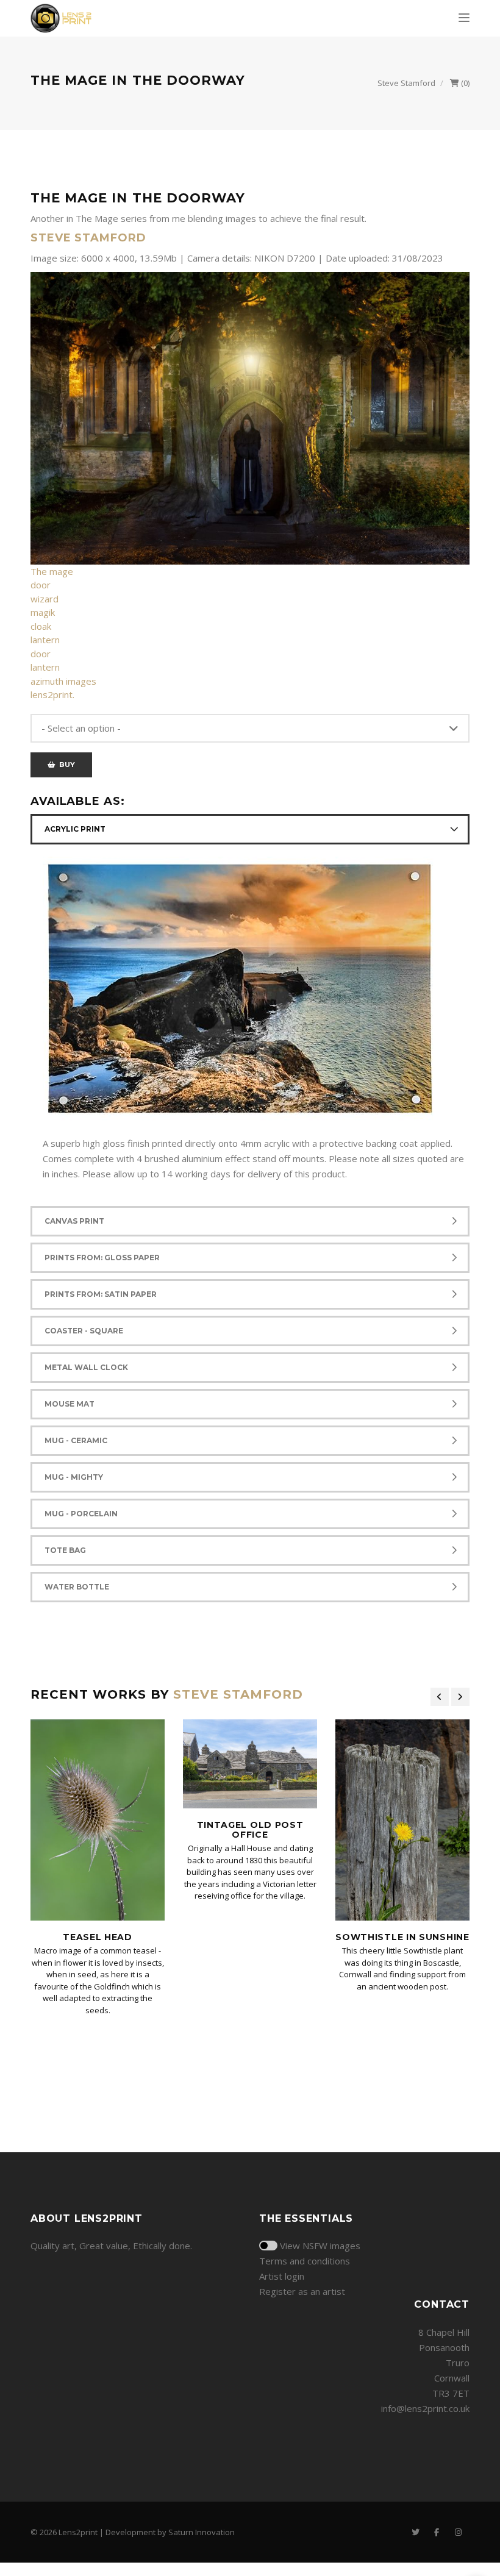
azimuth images (63, 681)
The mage (52, 571)
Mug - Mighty (74, 1477)
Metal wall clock (86, 1367)
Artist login (282, 2276)
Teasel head (98, 1937)
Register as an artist (302, 2291)
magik (43, 612)
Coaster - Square (84, 1331)
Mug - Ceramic (76, 1440)
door (41, 585)
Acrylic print (75, 829)
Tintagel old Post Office (250, 1829)
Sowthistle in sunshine (402, 1937)
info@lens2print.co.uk (425, 2408)
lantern (45, 640)
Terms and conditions (305, 2261)
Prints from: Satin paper (101, 1294)
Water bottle (77, 1587)
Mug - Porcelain (81, 1514)
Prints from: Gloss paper (102, 1258)
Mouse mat (70, 1404)
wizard (45, 599)
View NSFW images (320, 2246)
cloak (41, 626)
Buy (65, 765)
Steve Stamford (406, 83)
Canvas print (74, 1221)
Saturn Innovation (202, 2532)
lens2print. (52, 694)
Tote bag (65, 1550)
